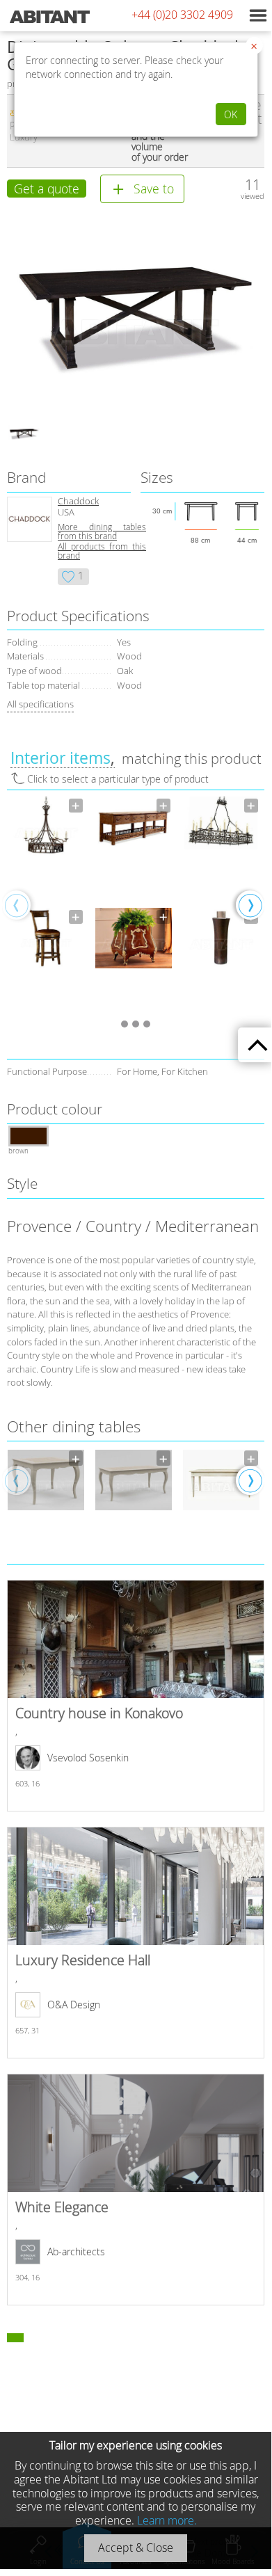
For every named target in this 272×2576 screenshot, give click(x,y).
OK (231, 114)
